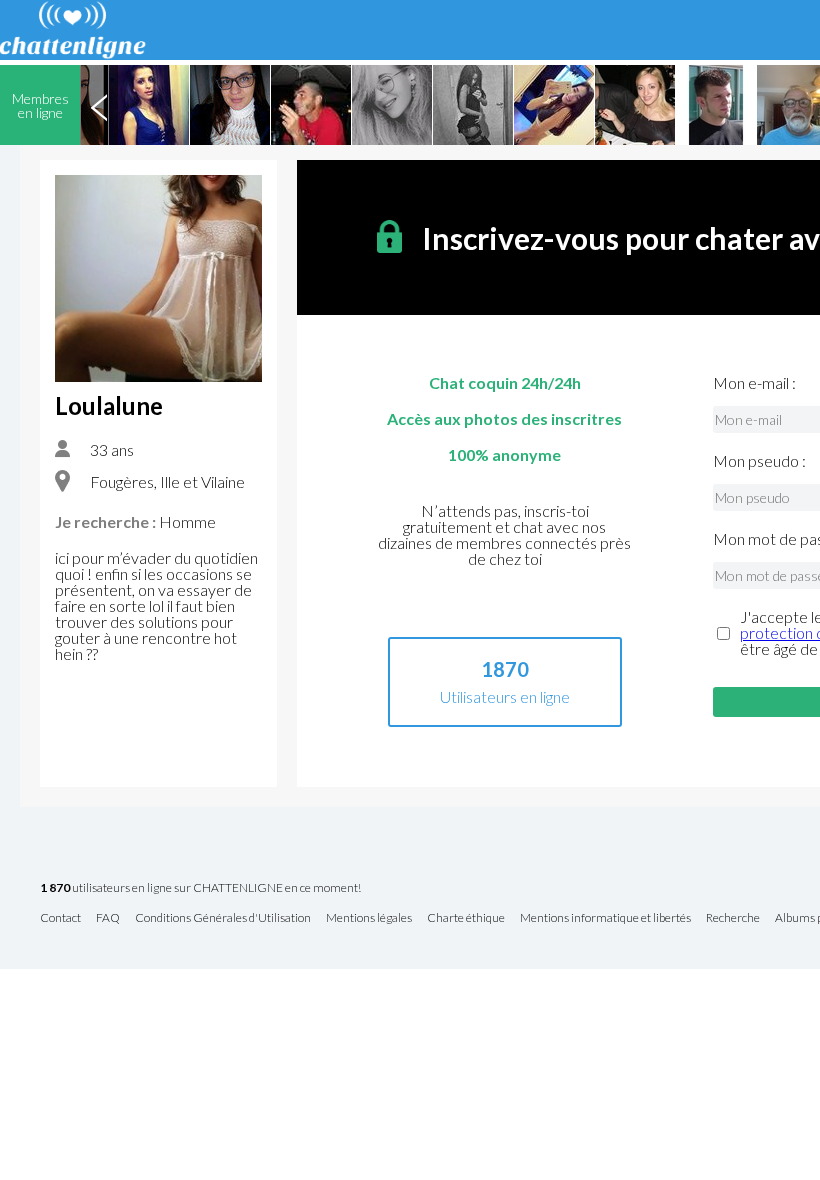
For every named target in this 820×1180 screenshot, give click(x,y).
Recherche (733, 918)
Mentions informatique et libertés (605, 918)
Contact (60, 918)
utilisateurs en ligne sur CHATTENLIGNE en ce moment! (200, 888)
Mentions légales (369, 918)
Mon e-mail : (754, 383)
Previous (99, 105)
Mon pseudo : (759, 461)
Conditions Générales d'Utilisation (223, 918)
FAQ (108, 918)
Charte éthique (466, 918)
